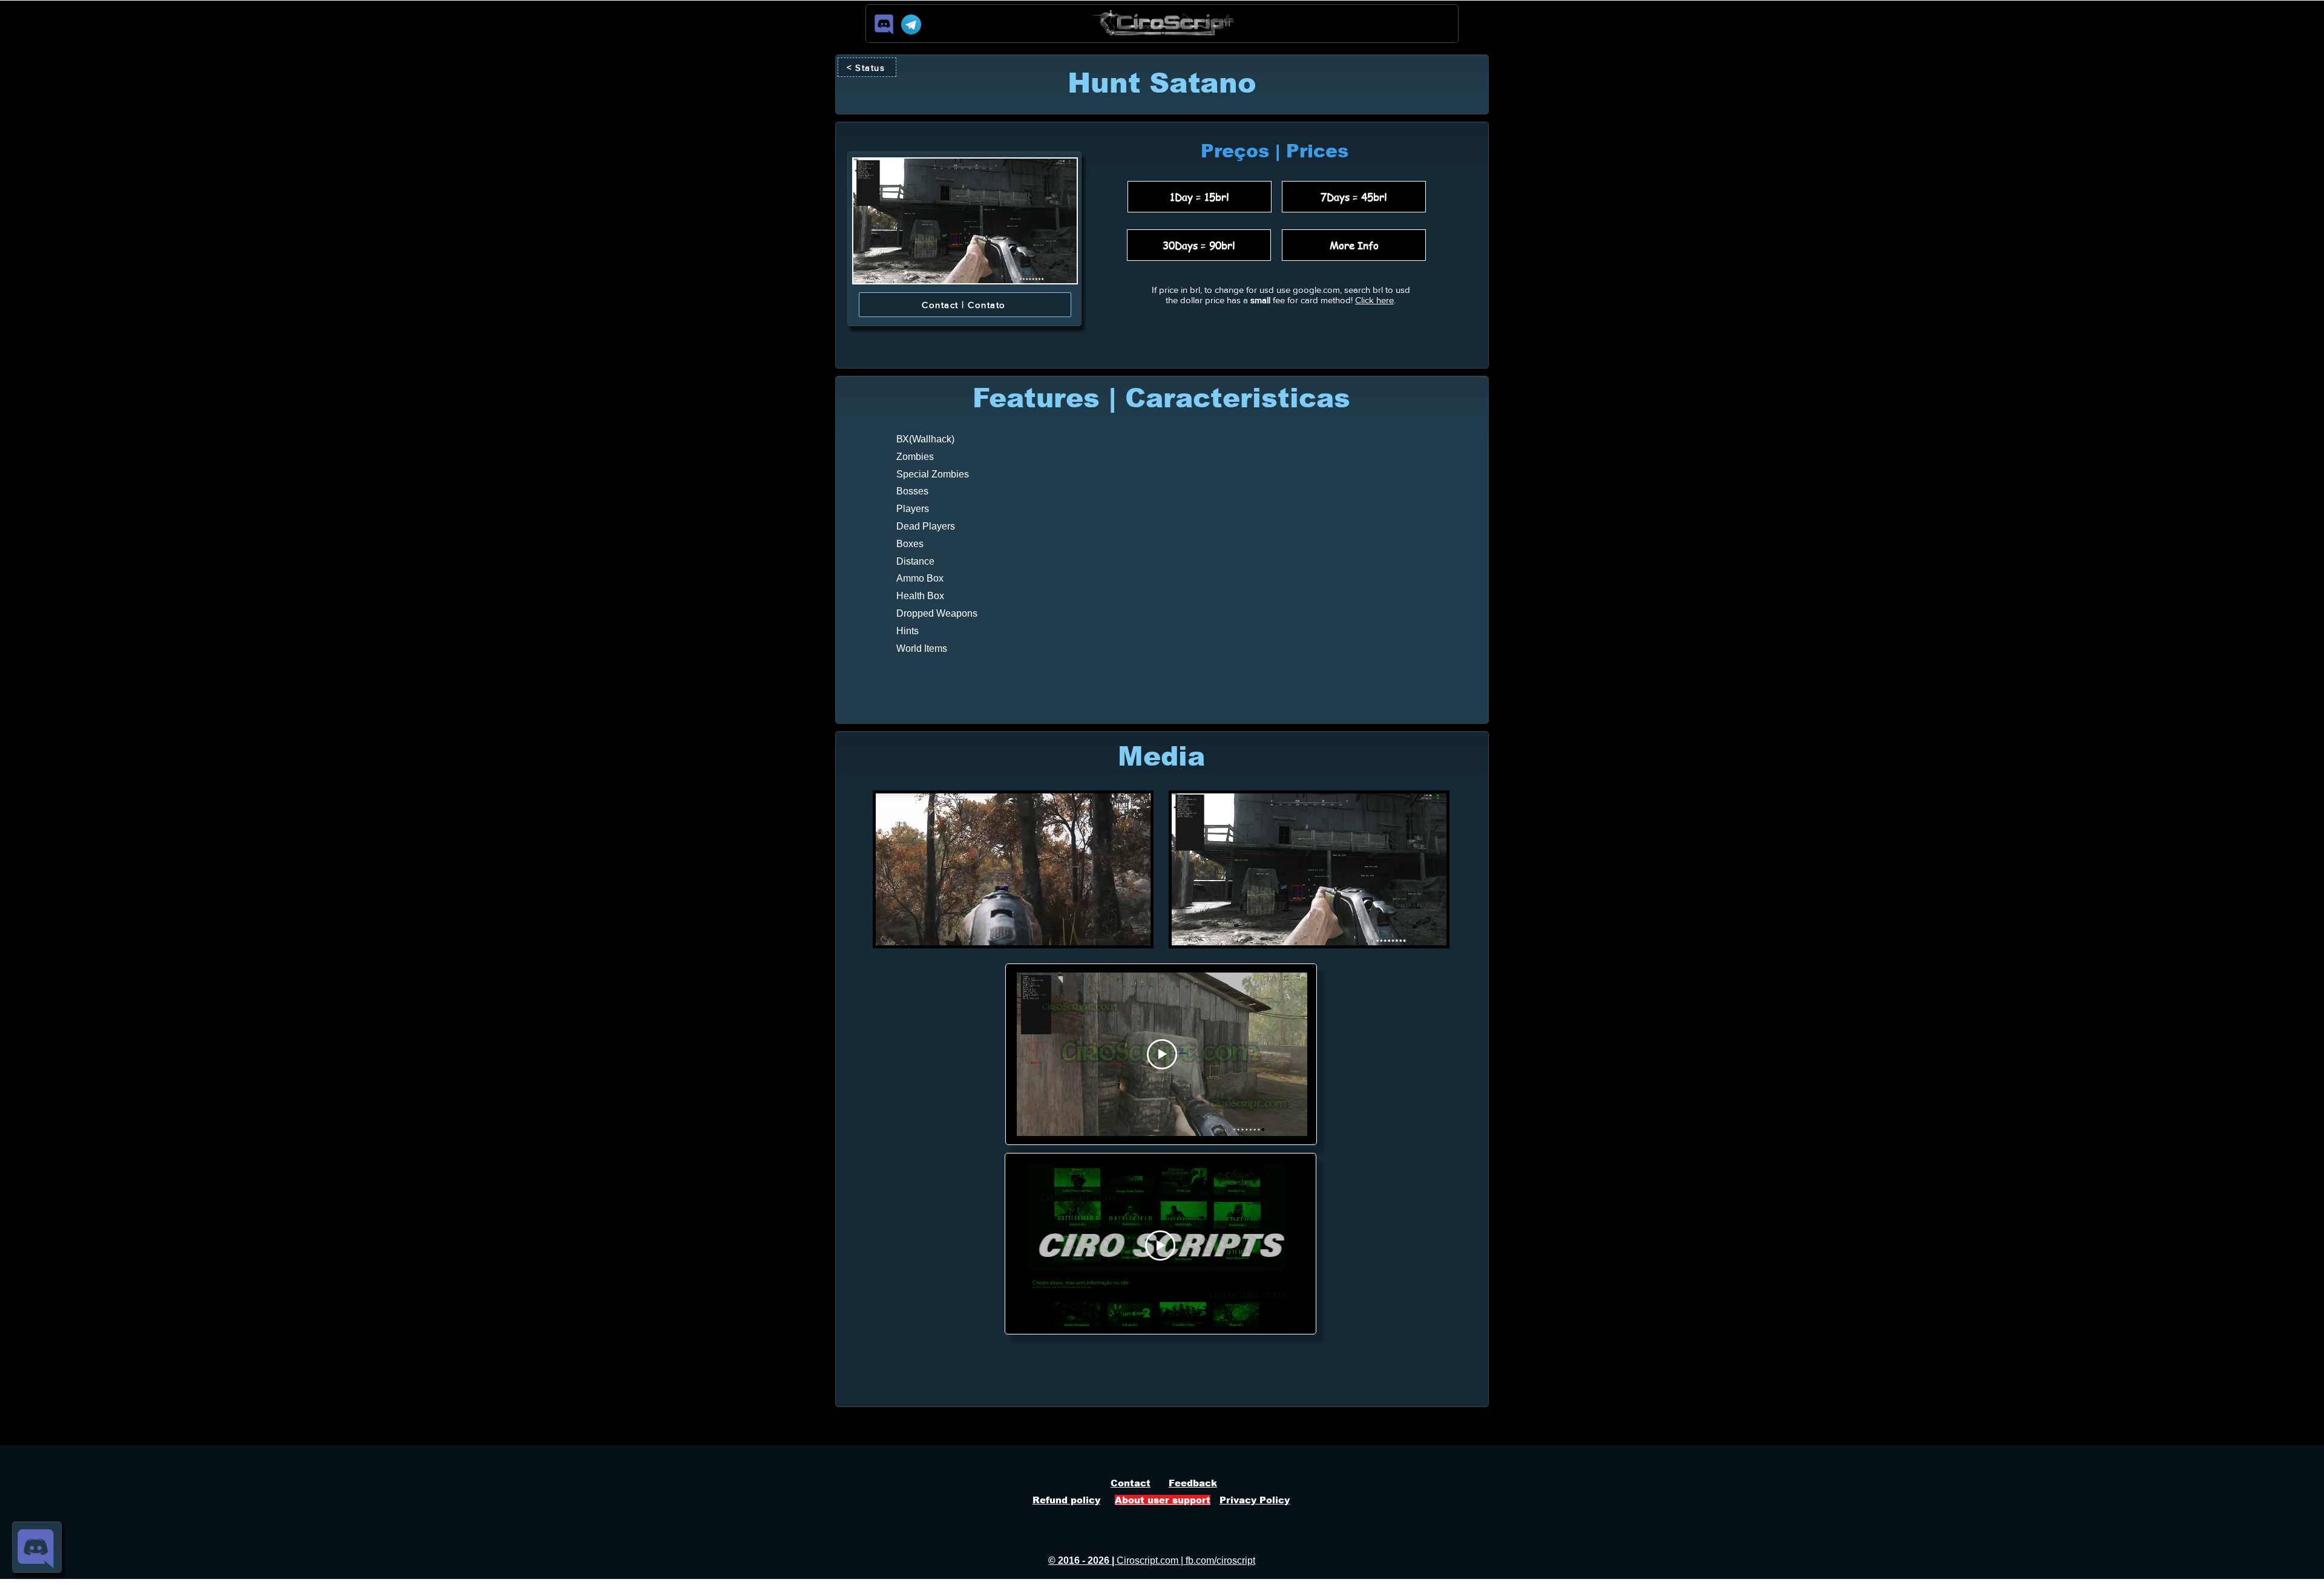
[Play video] (1162, 1054)
